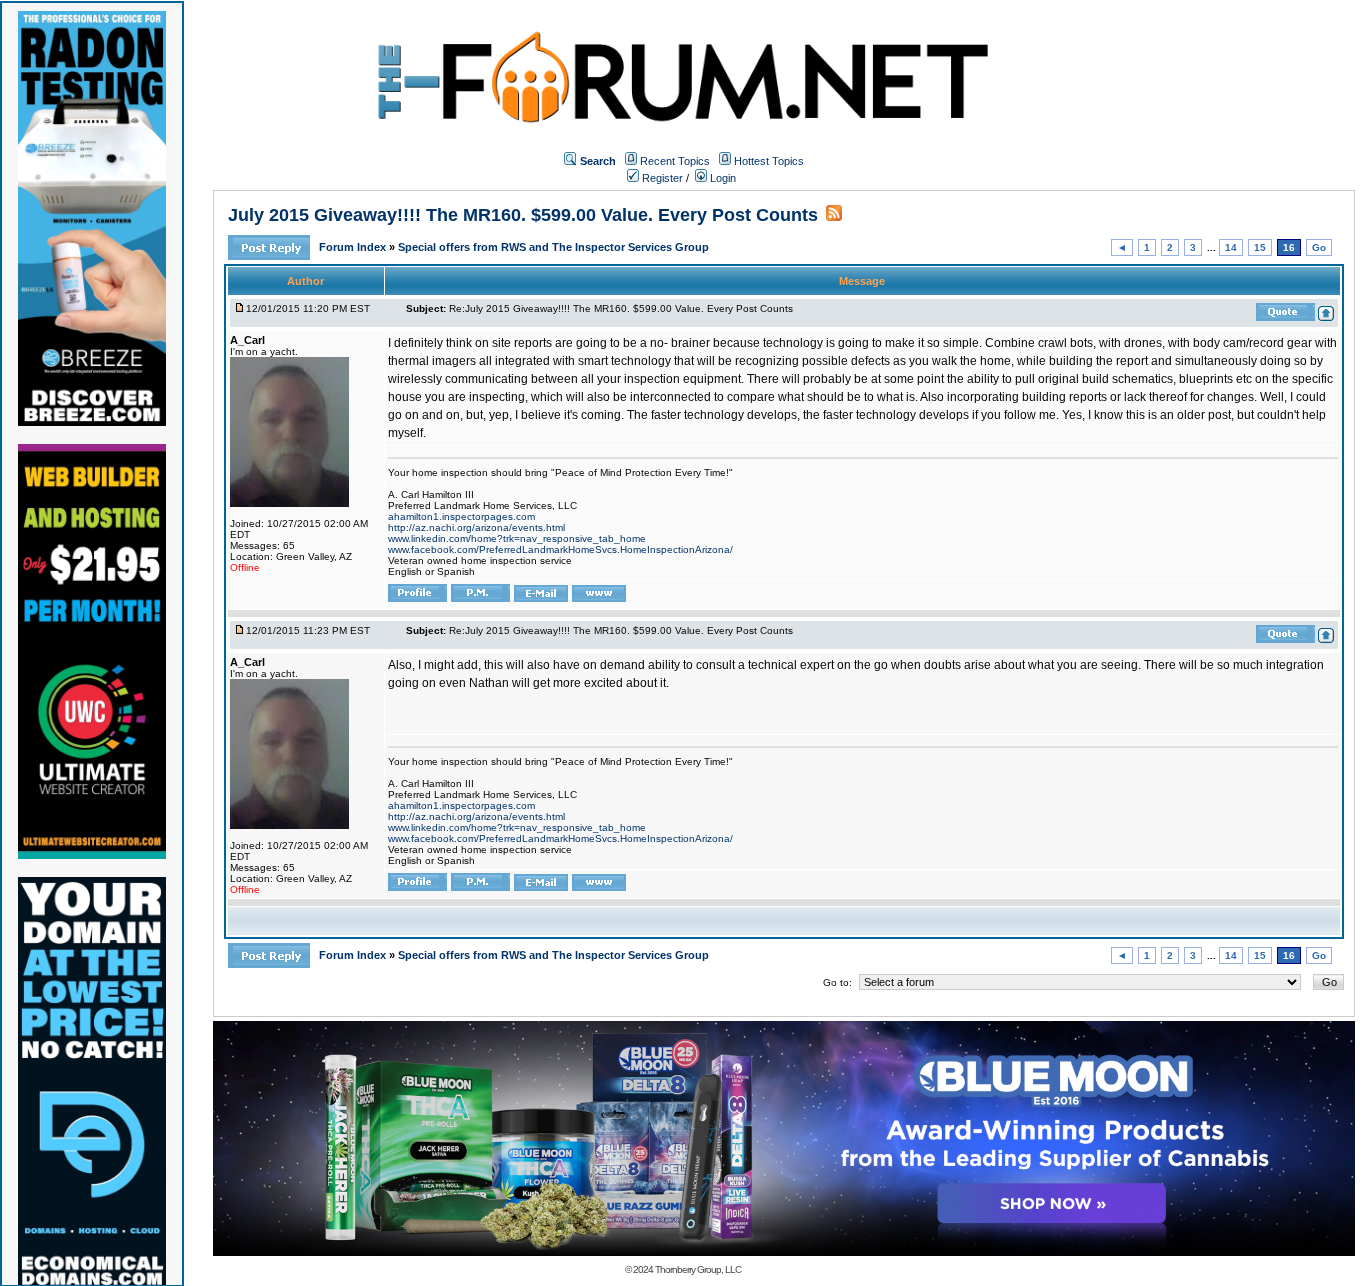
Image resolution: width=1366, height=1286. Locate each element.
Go (1319, 247)
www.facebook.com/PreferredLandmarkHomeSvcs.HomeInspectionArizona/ (560, 549)
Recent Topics (675, 161)
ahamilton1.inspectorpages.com (461, 516)
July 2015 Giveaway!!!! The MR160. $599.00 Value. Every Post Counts (523, 215)
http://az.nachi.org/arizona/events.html (476, 527)
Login (721, 178)
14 (1231, 247)
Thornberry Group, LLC (698, 1269)
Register (661, 178)
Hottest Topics (769, 161)
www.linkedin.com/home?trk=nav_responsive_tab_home (517, 538)
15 (1260, 247)
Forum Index (354, 247)
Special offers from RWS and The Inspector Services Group (553, 247)
